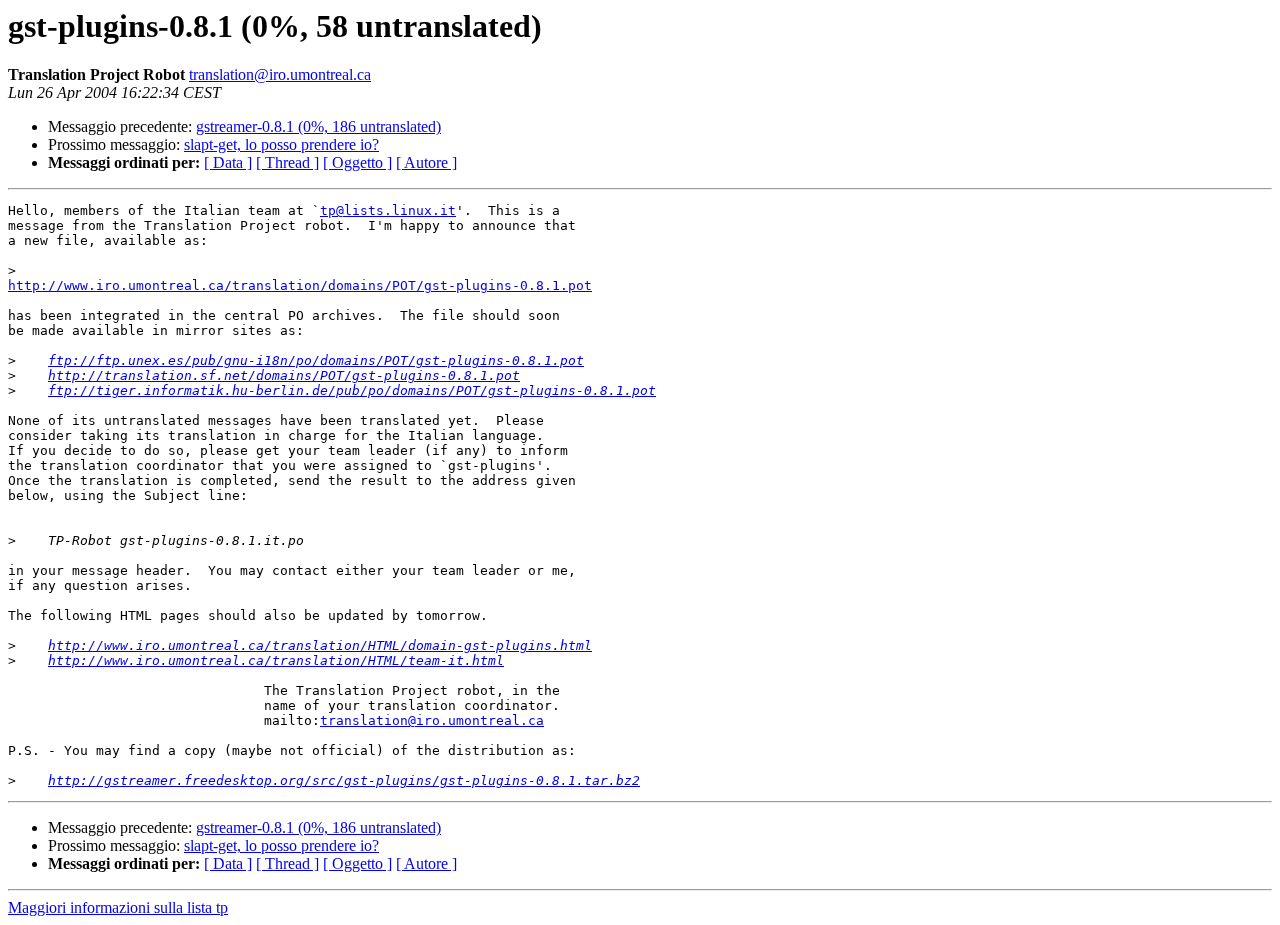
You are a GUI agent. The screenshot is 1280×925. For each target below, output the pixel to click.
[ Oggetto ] (357, 162)
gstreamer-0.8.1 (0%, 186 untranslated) (318, 126)
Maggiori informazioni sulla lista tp (118, 907)
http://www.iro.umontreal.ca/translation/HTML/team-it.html (276, 660)
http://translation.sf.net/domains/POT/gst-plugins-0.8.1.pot (284, 375)
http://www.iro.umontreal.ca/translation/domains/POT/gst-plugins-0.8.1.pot (300, 285)
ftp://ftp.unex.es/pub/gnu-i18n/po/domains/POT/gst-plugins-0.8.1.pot (316, 360)
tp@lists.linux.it (388, 210)
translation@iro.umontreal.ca (280, 74)
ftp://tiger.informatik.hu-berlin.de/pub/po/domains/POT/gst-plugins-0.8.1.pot (352, 390)
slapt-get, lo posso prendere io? (281, 144)
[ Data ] (228, 162)
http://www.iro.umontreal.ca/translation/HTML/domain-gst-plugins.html (320, 645)
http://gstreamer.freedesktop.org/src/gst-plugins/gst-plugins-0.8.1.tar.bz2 (344, 780)
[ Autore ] (426, 162)
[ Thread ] (287, 162)
